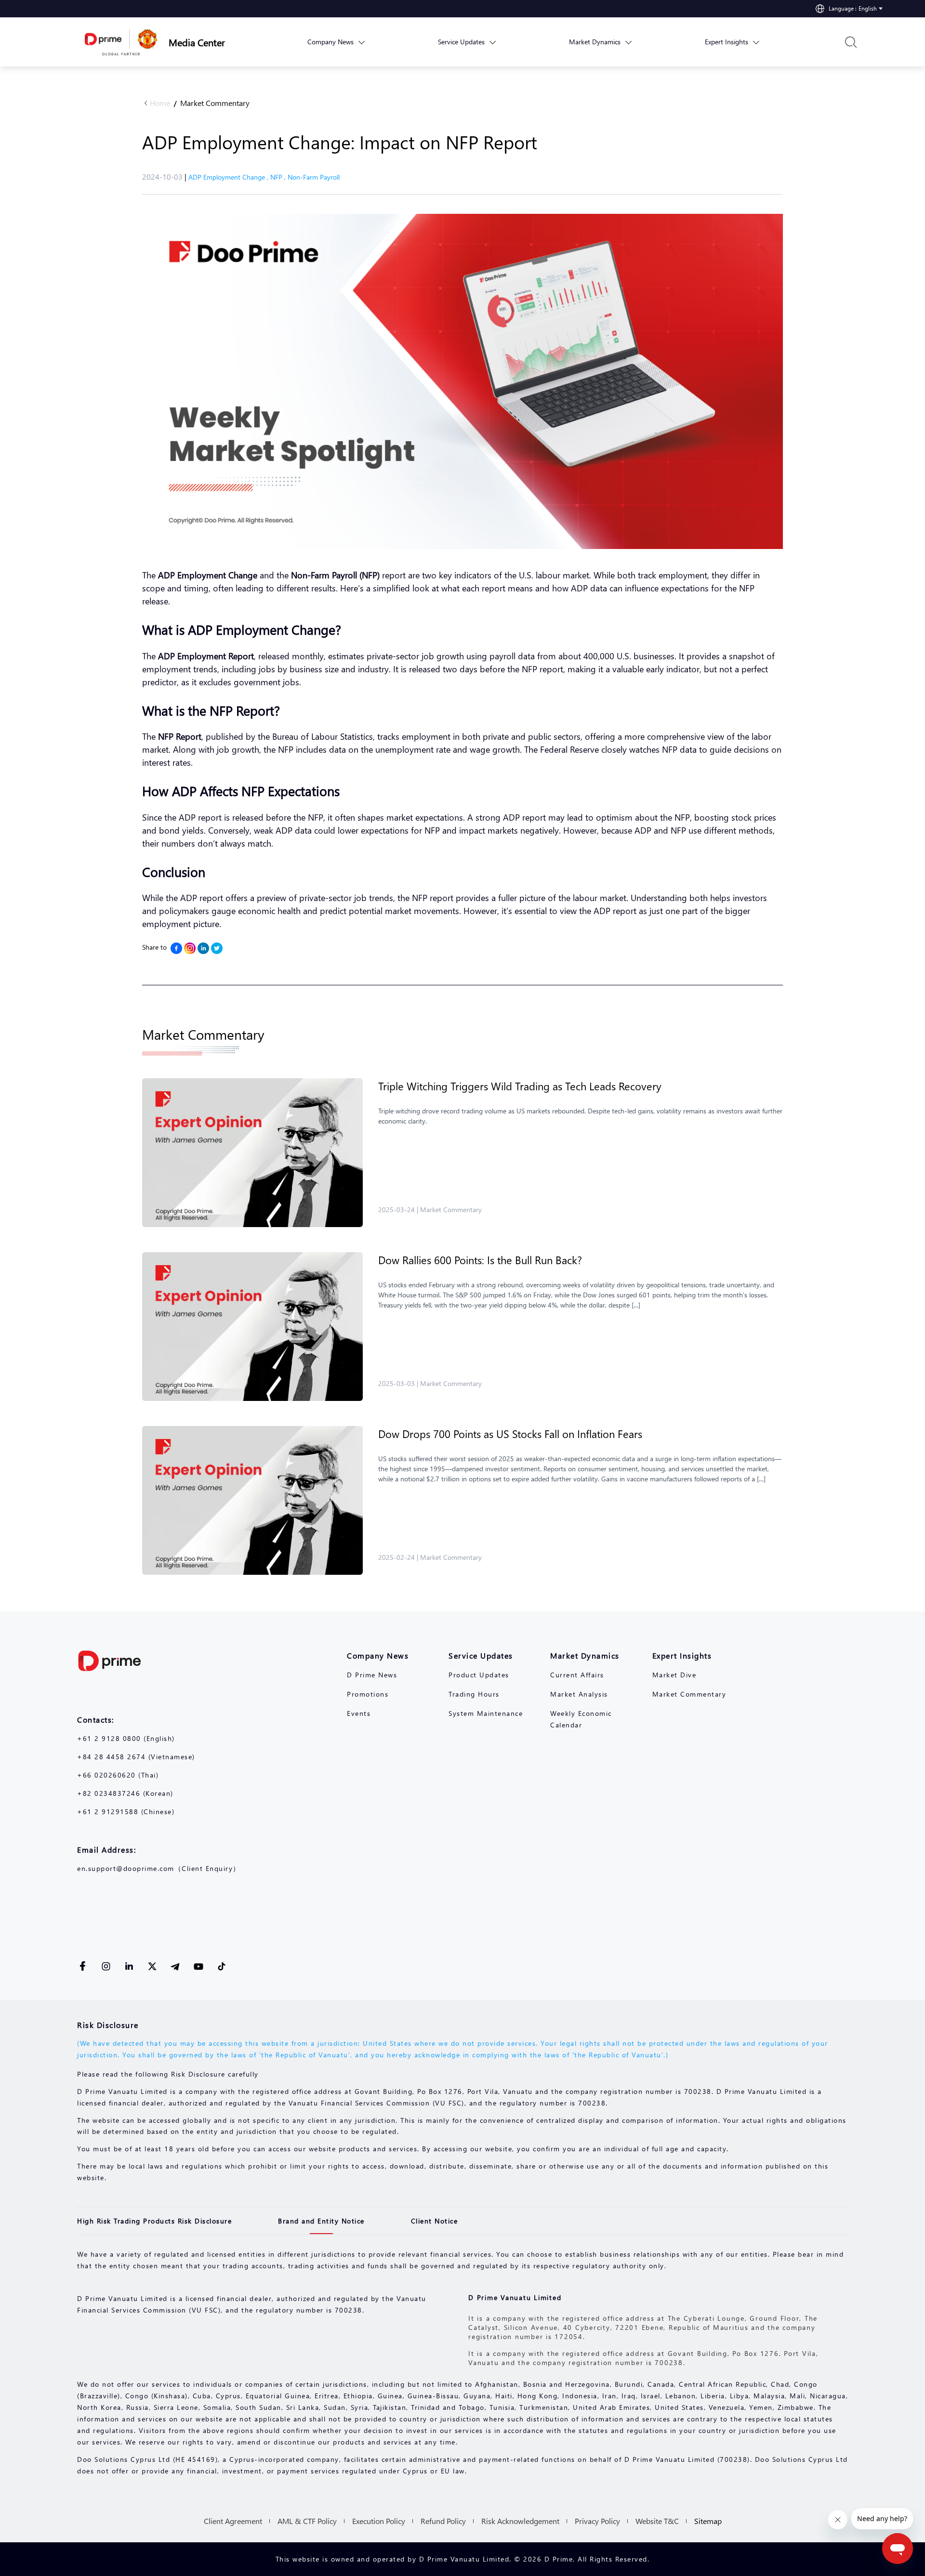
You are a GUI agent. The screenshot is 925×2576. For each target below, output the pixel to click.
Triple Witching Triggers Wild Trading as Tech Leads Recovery (520, 1086)
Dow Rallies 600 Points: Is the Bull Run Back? (480, 1260)
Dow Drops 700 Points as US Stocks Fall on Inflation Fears (510, 1434)
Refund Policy (443, 2521)
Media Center (197, 42)
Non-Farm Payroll (314, 177)
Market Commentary (215, 103)
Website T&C (657, 2521)
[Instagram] (190, 948)
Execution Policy (379, 2521)
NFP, (279, 177)
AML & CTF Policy (307, 2521)
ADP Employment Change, (229, 177)
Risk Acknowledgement (520, 2521)
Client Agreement (233, 2521)
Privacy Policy (597, 2521)
